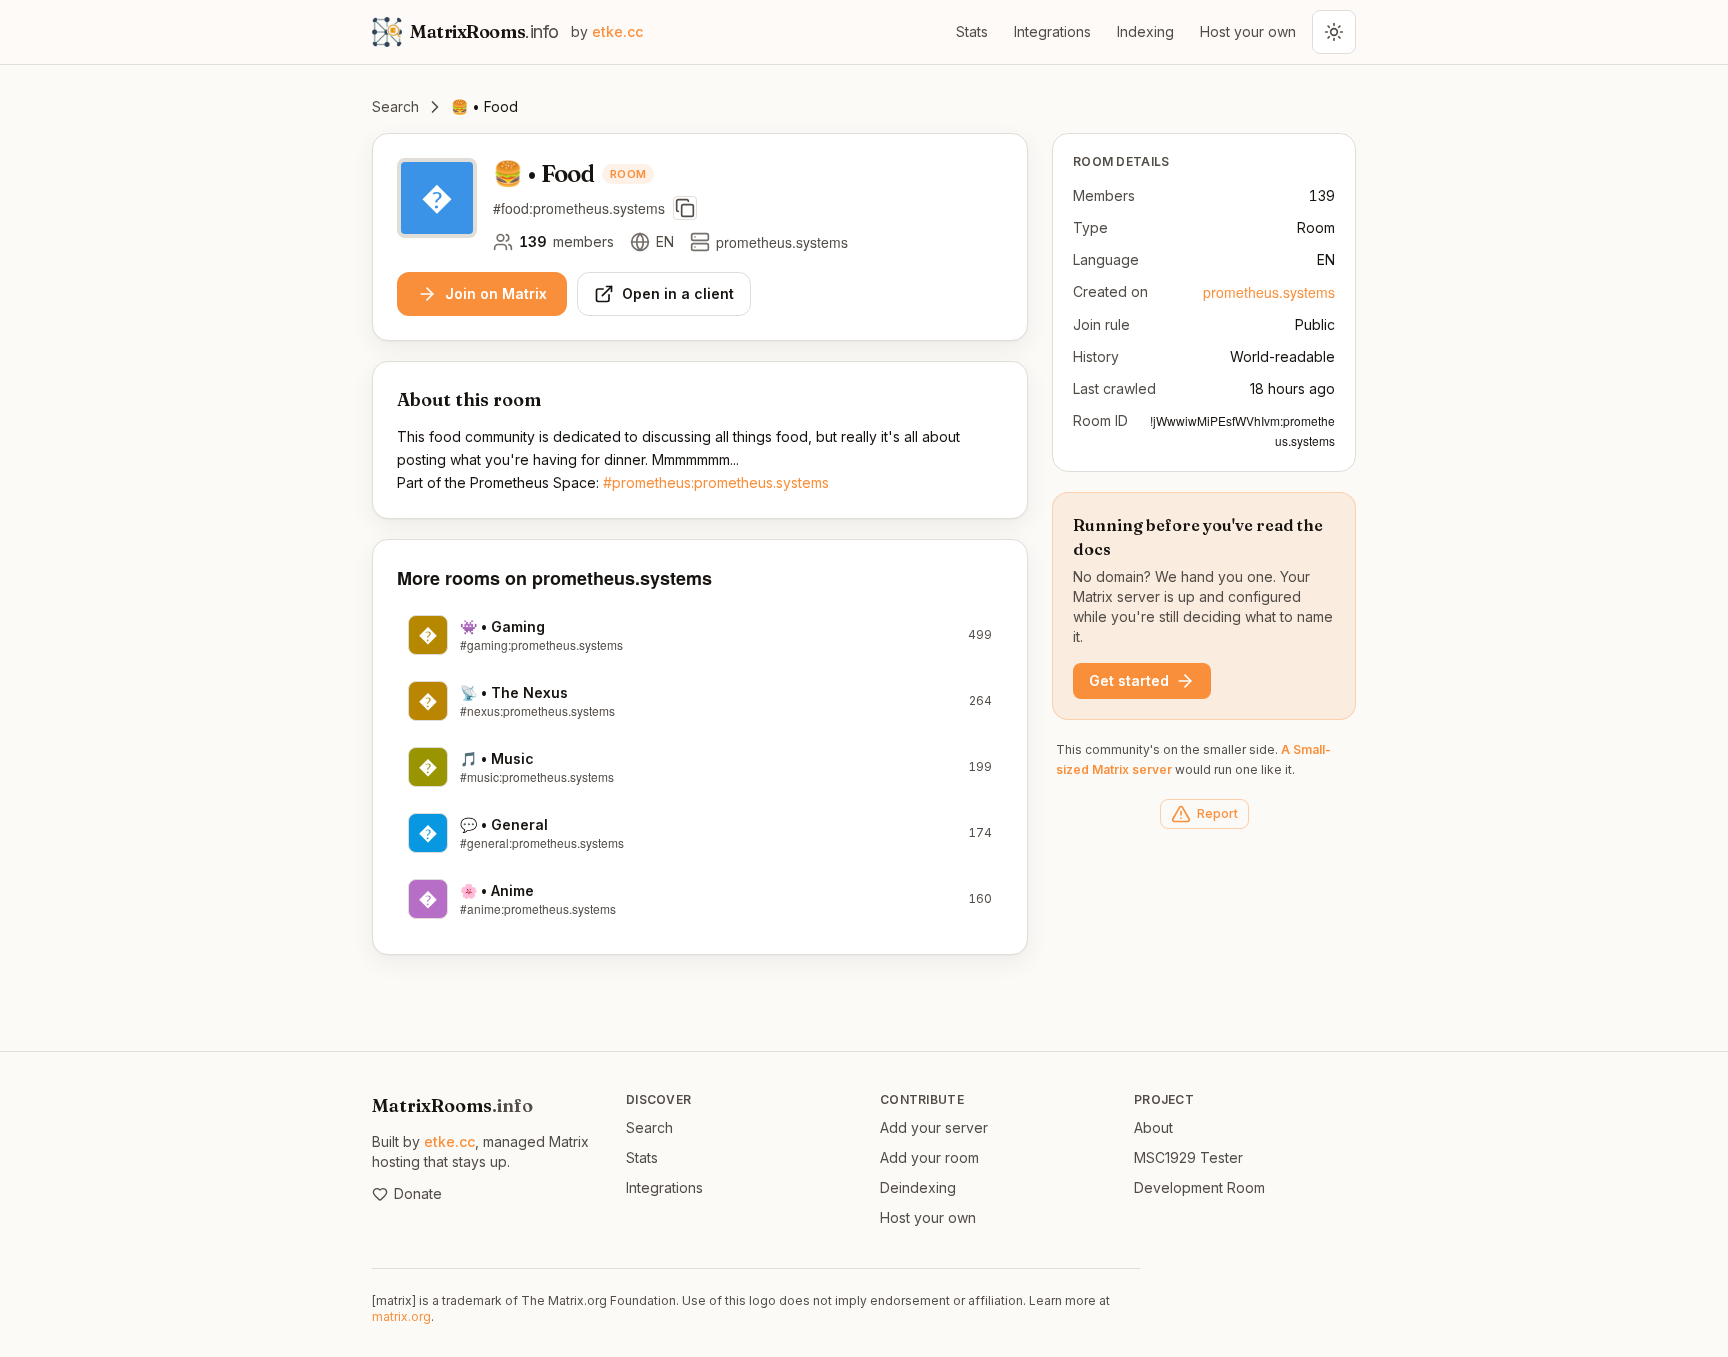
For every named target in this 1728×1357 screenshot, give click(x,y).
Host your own (1248, 31)
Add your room (929, 1157)
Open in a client (678, 293)
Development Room (1199, 1187)
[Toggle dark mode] (1334, 32)
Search (395, 106)
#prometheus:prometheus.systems (716, 482)
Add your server (934, 1127)
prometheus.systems (1269, 292)
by (607, 31)
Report (1217, 813)
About (1153, 1127)
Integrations (1052, 31)
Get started (1129, 680)
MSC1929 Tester (1188, 1157)
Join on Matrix (496, 293)
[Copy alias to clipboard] (685, 208)
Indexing (1145, 31)
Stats (972, 31)
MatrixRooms (452, 1105)
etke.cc (449, 1141)
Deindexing (918, 1187)
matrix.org (401, 1316)
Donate (418, 1193)
